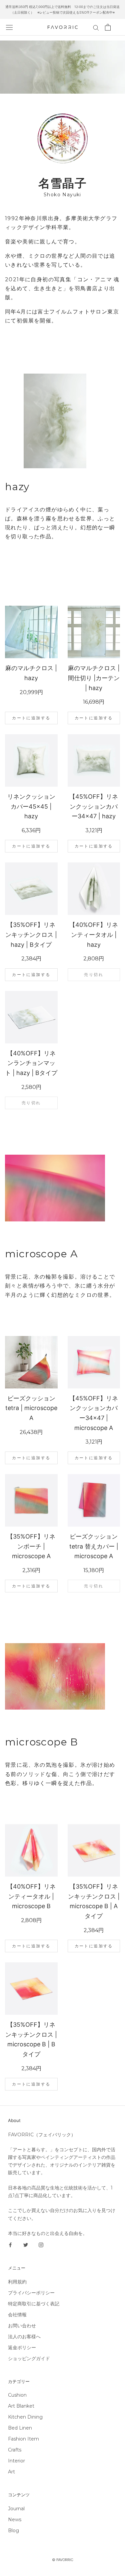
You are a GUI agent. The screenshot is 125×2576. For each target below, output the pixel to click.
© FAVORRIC (63, 2560)
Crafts (15, 2450)
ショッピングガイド (29, 2358)
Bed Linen (20, 2428)
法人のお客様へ (24, 2337)
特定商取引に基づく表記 (34, 2304)
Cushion (17, 2395)
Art (11, 2472)
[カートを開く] (108, 27)
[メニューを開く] (9, 27)
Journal (16, 2509)
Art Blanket (21, 2406)
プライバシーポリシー (31, 2293)
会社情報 (17, 2315)
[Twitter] (26, 2245)
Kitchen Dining (25, 2417)
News (15, 2520)
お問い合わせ (22, 2326)
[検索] (96, 27)
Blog (13, 2531)
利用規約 (17, 2282)
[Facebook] (10, 2245)
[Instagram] (41, 2245)
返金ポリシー (22, 2348)
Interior (16, 2461)
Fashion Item (23, 2439)
